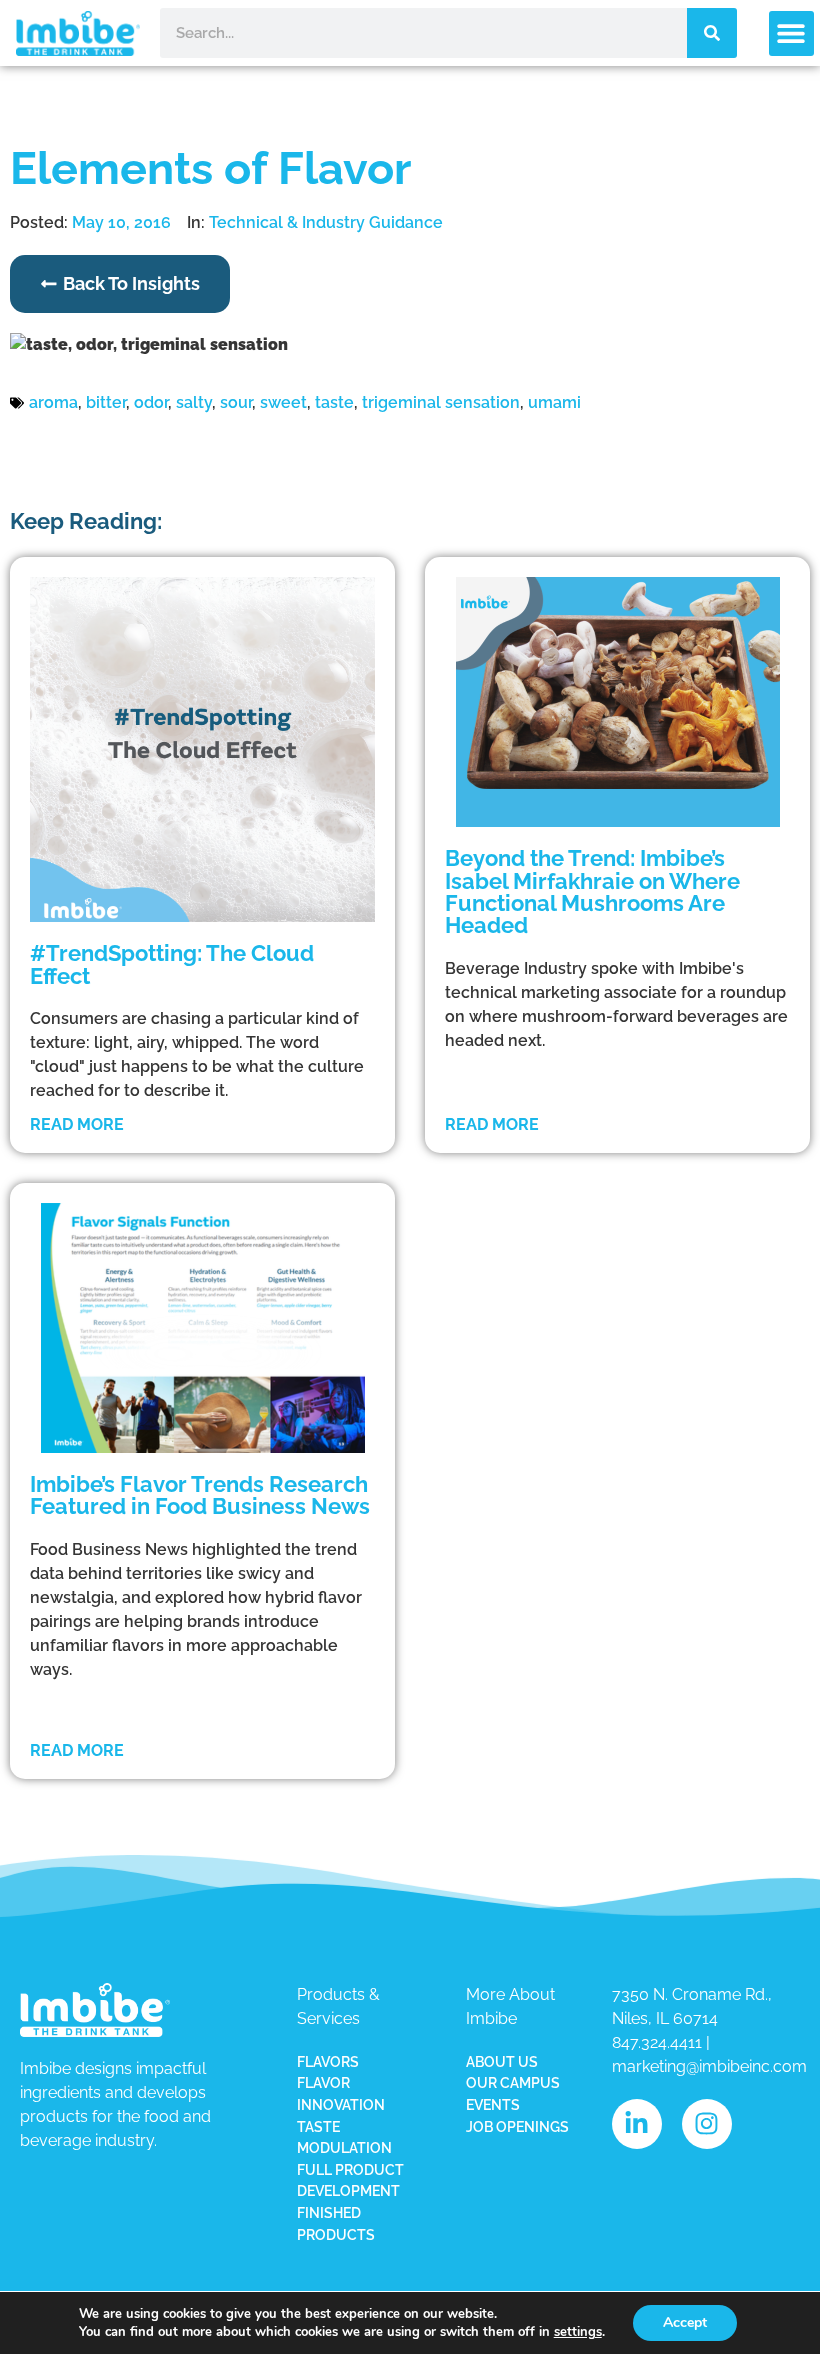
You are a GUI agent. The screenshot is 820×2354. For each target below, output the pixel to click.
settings (578, 2332)
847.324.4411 (657, 2042)
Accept (685, 2322)
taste (334, 402)
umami (554, 402)
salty (194, 402)
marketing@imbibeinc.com (709, 2066)
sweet (283, 402)
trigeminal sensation (441, 402)
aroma (53, 402)
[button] (791, 33)
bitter (106, 402)
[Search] (712, 33)
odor (151, 402)
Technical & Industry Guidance (326, 222)
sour (236, 402)
